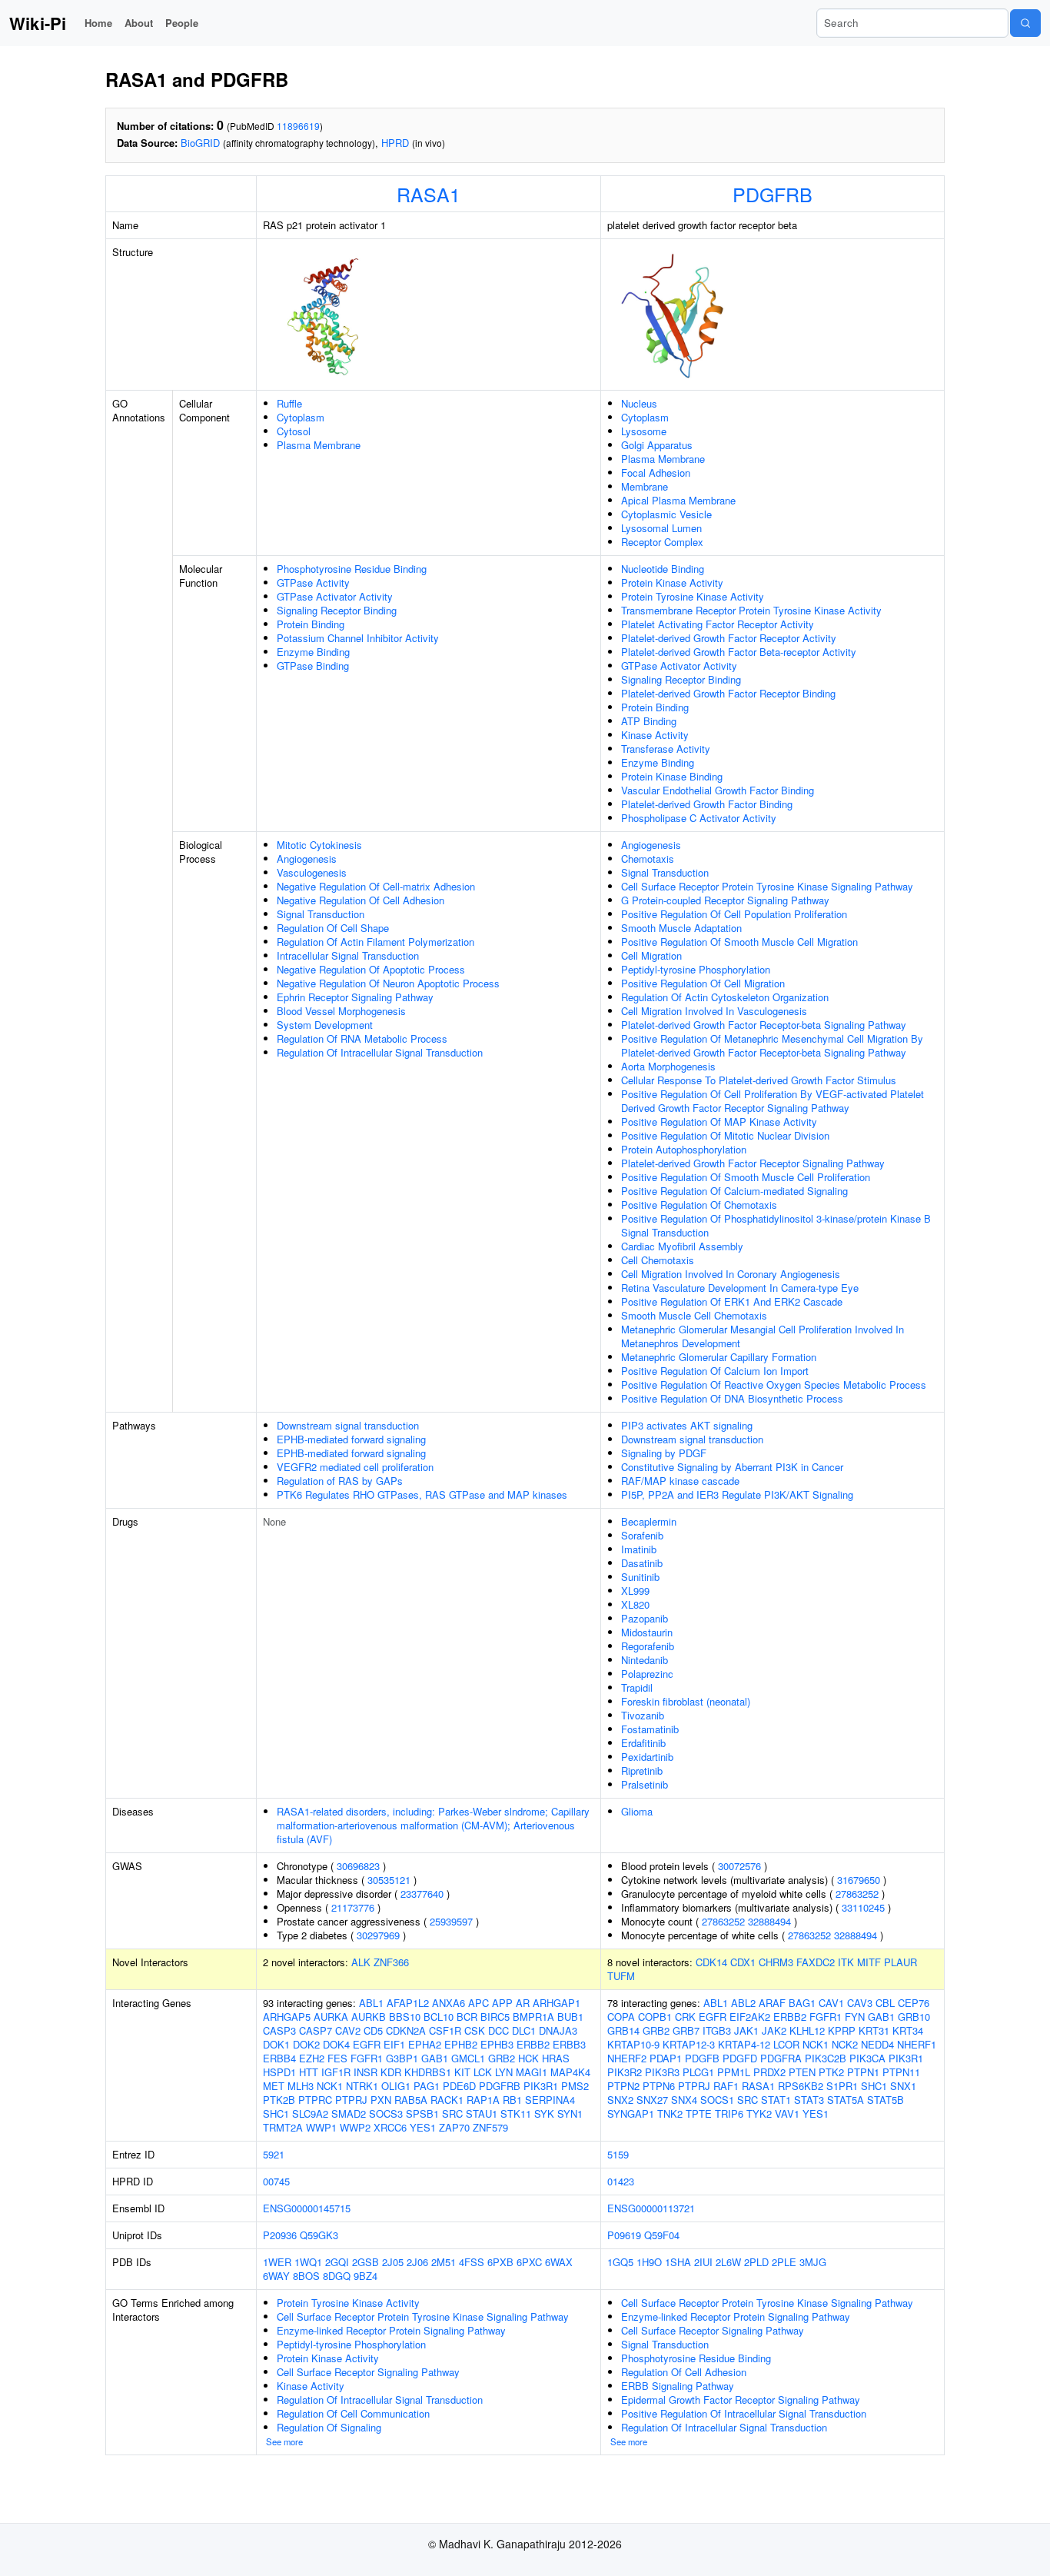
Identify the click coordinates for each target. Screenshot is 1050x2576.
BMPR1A (533, 2017)
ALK (361, 1962)
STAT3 (809, 2100)
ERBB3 (569, 2044)
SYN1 (570, 2113)
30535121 (389, 1880)
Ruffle (289, 403)
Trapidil (637, 1687)
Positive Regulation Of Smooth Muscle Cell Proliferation (746, 1177)
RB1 (512, 2100)
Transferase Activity (666, 749)
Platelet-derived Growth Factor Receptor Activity (729, 638)
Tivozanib (643, 1715)
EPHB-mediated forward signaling (351, 1439)
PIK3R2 (625, 2072)
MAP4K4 (570, 2072)
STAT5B (886, 2100)
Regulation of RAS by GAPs (340, 1481)
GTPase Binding (313, 666)
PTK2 (831, 2072)
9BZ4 (366, 2276)
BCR (467, 2017)
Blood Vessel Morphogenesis (341, 1011)
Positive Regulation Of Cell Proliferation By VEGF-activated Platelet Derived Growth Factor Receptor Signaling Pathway (773, 1101)
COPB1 (655, 2017)
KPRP (842, 2030)
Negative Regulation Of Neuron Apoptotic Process (388, 983)
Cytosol (294, 431)
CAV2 (348, 2030)
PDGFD (740, 2058)
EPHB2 (461, 2044)
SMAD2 (349, 2113)
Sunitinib (640, 1577)
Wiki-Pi (38, 23)
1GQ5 (620, 2262)
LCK (483, 2072)
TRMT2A (283, 2127)
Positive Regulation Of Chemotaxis (699, 1205)
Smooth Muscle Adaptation (681, 928)
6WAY (276, 2276)
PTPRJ (351, 2100)
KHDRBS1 (428, 2072)
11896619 (298, 126)
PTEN (802, 2072)
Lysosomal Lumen (661, 528)
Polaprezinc (647, 1674)
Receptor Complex (662, 542)
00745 (276, 2181)
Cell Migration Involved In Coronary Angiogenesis (731, 1274)
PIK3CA (867, 2058)
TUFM (621, 1976)
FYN (855, 2017)
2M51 (444, 2262)
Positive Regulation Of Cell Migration (703, 983)
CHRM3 (776, 1962)
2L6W (728, 2262)
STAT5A (846, 2100)
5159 (618, 2154)
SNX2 (620, 2100)
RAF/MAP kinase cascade (680, 1481)
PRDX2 (769, 2072)
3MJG (813, 2262)
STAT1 (776, 2100)
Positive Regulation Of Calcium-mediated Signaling (734, 1191)
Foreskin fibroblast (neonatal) (686, 1701)
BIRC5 (495, 2017)
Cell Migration (651, 955)
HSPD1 (279, 2072)
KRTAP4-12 (744, 2044)
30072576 (739, 1866)
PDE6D (459, 2086)
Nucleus (639, 403)
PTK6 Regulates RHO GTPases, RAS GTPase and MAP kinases (422, 1494)
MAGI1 (532, 2072)
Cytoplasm (301, 417)
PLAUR (900, 1962)
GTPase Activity (313, 582)
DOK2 (306, 2044)
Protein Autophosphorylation (684, 1149)
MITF (869, 1962)
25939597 (451, 1921)
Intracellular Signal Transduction (348, 955)
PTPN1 (863, 2072)
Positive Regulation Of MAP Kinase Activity (719, 1122)
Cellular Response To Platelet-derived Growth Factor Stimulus (759, 1080)
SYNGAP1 (631, 2113)
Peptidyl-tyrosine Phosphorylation (696, 969)
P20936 (280, 2235)
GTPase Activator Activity (335, 596)
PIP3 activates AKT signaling (687, 1425)
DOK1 (276, 2044)
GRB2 (502, 2058)
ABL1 (371, 2003)
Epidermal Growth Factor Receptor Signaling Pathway (741, 2400)
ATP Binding (649, 721)
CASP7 (316, 2030)
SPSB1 (422, 2113)
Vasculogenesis (312, 872)
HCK (528, 2058)
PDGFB (702, 2058)
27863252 (857, 1894)
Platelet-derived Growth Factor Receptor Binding (728, 693)
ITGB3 (717, 2030)
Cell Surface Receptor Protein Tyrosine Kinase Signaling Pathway (767, 886)
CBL (885, 2003)
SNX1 (903, 2086)
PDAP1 (666, 2058)
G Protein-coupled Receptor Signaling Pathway (725, 900)
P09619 (624, 2235)
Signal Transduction (321, 914)
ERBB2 (533, 2044)
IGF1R (336, 2072)
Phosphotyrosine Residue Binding (352, 569)
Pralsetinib (645, 1784)
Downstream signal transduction (348, 1425)
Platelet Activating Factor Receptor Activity (718, 624)
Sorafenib (642, 1535)
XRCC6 (390, 2127)
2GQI (337, 2262)
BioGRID (200, 143)
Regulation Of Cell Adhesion (684, 2372)
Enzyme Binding (313, 652)
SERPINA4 (550, 2100)
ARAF (772, 2003)
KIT (462, 2072)
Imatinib (639, 1549)
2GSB (366, 2262)
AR (523, 2003)
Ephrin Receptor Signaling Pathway (355, 997)
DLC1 (524, 2030)
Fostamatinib (650, 1729)
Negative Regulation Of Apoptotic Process (371, 969)
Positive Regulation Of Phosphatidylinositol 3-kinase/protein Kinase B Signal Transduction (776, 1225)
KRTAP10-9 (633, 2044)
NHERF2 (627, 2058)
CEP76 (914, 2003)
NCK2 (845, 2044)
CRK (685, 2017)
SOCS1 (717, 2100)
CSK (475, 2030)
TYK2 (759, 2113)
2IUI (703, 2262)
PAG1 (427, 2086)
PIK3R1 (541, 2086)
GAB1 (435, 2058)
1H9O (649, 2262)
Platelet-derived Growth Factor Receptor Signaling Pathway (753, 1163)
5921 (274, 2154)
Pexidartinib (647, 1757)
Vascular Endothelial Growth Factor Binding (718, 790)
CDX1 (743, 1962)
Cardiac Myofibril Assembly (682, 1246)
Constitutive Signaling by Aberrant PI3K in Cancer (732, 1467)
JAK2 (774, 2030)
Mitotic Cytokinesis (319, 845)
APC (478, 2003)
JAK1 (746, 2030)
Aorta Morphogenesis (668, 1066)
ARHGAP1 (557, 2003)
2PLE (784, 2262)
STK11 (516, 2113)
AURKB (369, 2017)
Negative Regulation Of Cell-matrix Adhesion (376, 886)
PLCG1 (698, 2072)
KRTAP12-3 (689, 2044)
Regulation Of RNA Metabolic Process (362, 1038)
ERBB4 (279, 2058)
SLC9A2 (310, 2113)
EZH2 (312, 2058)
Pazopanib (645, 1618)
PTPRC (315, 2100)
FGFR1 (367, 2058)
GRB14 (623, 2030)
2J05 (393, 2262)
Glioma (637, 1811)
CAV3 (860, 2003)
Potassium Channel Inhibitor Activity (358, 638)
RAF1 (726, 2086)
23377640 (422, 1894)
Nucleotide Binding (663, 569)
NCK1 (330, 2086)
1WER (277, 2262)
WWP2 (355, 2127)
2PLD (756, 2262)
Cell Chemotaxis (658, 1260)
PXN (381, 2100)
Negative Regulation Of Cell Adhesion (361, 900)
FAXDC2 (816, 1962)
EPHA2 (425, 2044)
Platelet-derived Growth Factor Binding (707, 804)
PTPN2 (623, 2086)
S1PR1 (842, 2086)
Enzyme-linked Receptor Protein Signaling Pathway (391, 2330)
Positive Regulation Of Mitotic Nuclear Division (725, 1135)
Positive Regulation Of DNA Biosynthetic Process (732, 1398)
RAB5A (411, 2100)
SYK (544, 2113)
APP (502, 2003)
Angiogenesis (307, 859)
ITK (846, 1962)
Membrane (645, 486)
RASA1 (429, 194)
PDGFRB (773, 194)
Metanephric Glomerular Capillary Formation (719, 1357)
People (182, 23)
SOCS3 (386, 2113)
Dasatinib (642, 1563)
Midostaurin (647, 1632)
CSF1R (445, 2030)
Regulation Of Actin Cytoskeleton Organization (725, 997)
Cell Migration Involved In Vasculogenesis (714, 1011)
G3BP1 (402, 2058)
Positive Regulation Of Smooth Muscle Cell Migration (739, 942)
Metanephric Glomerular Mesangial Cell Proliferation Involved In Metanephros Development (763, 1336)
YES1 (423, 2127)
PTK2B (279, 2100)
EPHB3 (497, 2044)
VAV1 (787, 2113)
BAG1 (802, 2003)
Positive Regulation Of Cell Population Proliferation (734, 914)
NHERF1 (917, 2044)
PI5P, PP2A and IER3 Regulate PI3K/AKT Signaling (737, 1494)
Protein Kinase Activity (672, 582)
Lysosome (644, 431)
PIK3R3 (662, 2072)
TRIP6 (729, 2113)
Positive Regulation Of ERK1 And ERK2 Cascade (732, 1301)
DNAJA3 (558, 2030)
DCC (498, 2030)
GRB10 (914, 2017)
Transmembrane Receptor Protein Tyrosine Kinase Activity (751, 610)
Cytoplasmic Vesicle (666, 514)
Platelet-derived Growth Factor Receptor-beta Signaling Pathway (764, 1025)
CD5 (373, 2030)
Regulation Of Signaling (329, 2427)
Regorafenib (648, 1646)
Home (98, 23)
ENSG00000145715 (307, 2208)
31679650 (859, 1880)
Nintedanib (645, 1660)
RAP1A (483, 2100)
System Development (325, 1025)
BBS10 (405, 2017)
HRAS (556, 2058)
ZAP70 (454, 2127)
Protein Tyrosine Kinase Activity (693, 596)
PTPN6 (659, 2086)
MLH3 (301, 2086)
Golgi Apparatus (657, 445)
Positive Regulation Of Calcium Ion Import (715, 1371)
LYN (504, 2072)
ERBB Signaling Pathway (678, 2386)
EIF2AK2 (750, 2017)
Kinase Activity (655, 735)
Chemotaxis (648, 859)
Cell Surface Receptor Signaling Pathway (368, 2372)
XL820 (635, 1604)
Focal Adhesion (656, 473)
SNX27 (652, 2100)
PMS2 (575, 2086)
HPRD (395, 143)
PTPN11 (901, 2072)
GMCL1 (468, 2058)
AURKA (331, 2017)
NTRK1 (362, 2086)
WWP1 (321, 2127)
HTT (309, 2072)
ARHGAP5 (287, 2017)
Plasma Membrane (319, 445)
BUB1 (570, 2017)
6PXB (500, 2262)
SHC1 (276, 2113)
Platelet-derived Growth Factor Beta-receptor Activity (739, 652)
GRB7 (686, 2030)
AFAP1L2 (408, 2003)
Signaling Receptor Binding (337, 610)
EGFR (367, 2044)
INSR (366, 2072)
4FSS (472, 2262)
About (139, 23)
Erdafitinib (643, 1743)
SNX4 (684, 2100)
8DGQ (337, 2276)
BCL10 (439, 2017)
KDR (391, 2072)
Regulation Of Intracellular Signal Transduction (380, 1052)
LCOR (786, 2044)
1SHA (678, 2262)
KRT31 (874, 2030)
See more (284, 2441)
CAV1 (831, 2003)
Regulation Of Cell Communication (353, 2413)
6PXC (529, 2262)
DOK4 (336, 2044)
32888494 (769, 1921)
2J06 (417, 2262)
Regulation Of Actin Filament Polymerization (375, 942)
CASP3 (279, 2030)
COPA (621, 2017)
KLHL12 (807, 2030)
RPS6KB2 (801, 2086)
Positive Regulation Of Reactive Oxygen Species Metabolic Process (774, 1385)
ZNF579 (490, 2127)
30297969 (378, 1935)
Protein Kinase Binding (672, 776)
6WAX (559, 2262)
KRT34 (908, 2030)
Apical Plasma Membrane (678, 500)
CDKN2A (406, 2030)
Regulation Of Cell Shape (333, 928)
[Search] (1025, 23)
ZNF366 (391, 1962)
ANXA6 (449, 2003)
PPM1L (734, 2072)
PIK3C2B (826, 2058)
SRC (452, 2113)
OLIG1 (396, 2086)
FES (337, 2058)
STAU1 (482, 2113)
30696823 (358, 1866)
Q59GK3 (319, 2235)
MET (274, 2086)
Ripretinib (642, 1771)
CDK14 (711, 1962)
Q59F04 (662, 2235)
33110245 (863, 1907)
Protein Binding (311, 624)
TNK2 (670, 2113)
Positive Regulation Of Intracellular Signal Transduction (744, 2413)
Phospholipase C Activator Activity (699, 818)
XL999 (635, 1591)
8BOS (306, 2276)
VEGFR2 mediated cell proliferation (355, 1467)
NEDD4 (877, 2044)
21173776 (353, 1907)
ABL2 (743, 2003)
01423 (621, 2181)
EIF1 (394, 2044)
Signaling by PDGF (664, 1453)
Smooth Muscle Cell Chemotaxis (694, 1315)
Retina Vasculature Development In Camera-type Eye (740, 1288)
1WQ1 (308, 2262)
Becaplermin (649, 1521)
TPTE (699, 2113)
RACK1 (447, 2100)
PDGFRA (781, 2058)
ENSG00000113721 (651, 2208)
